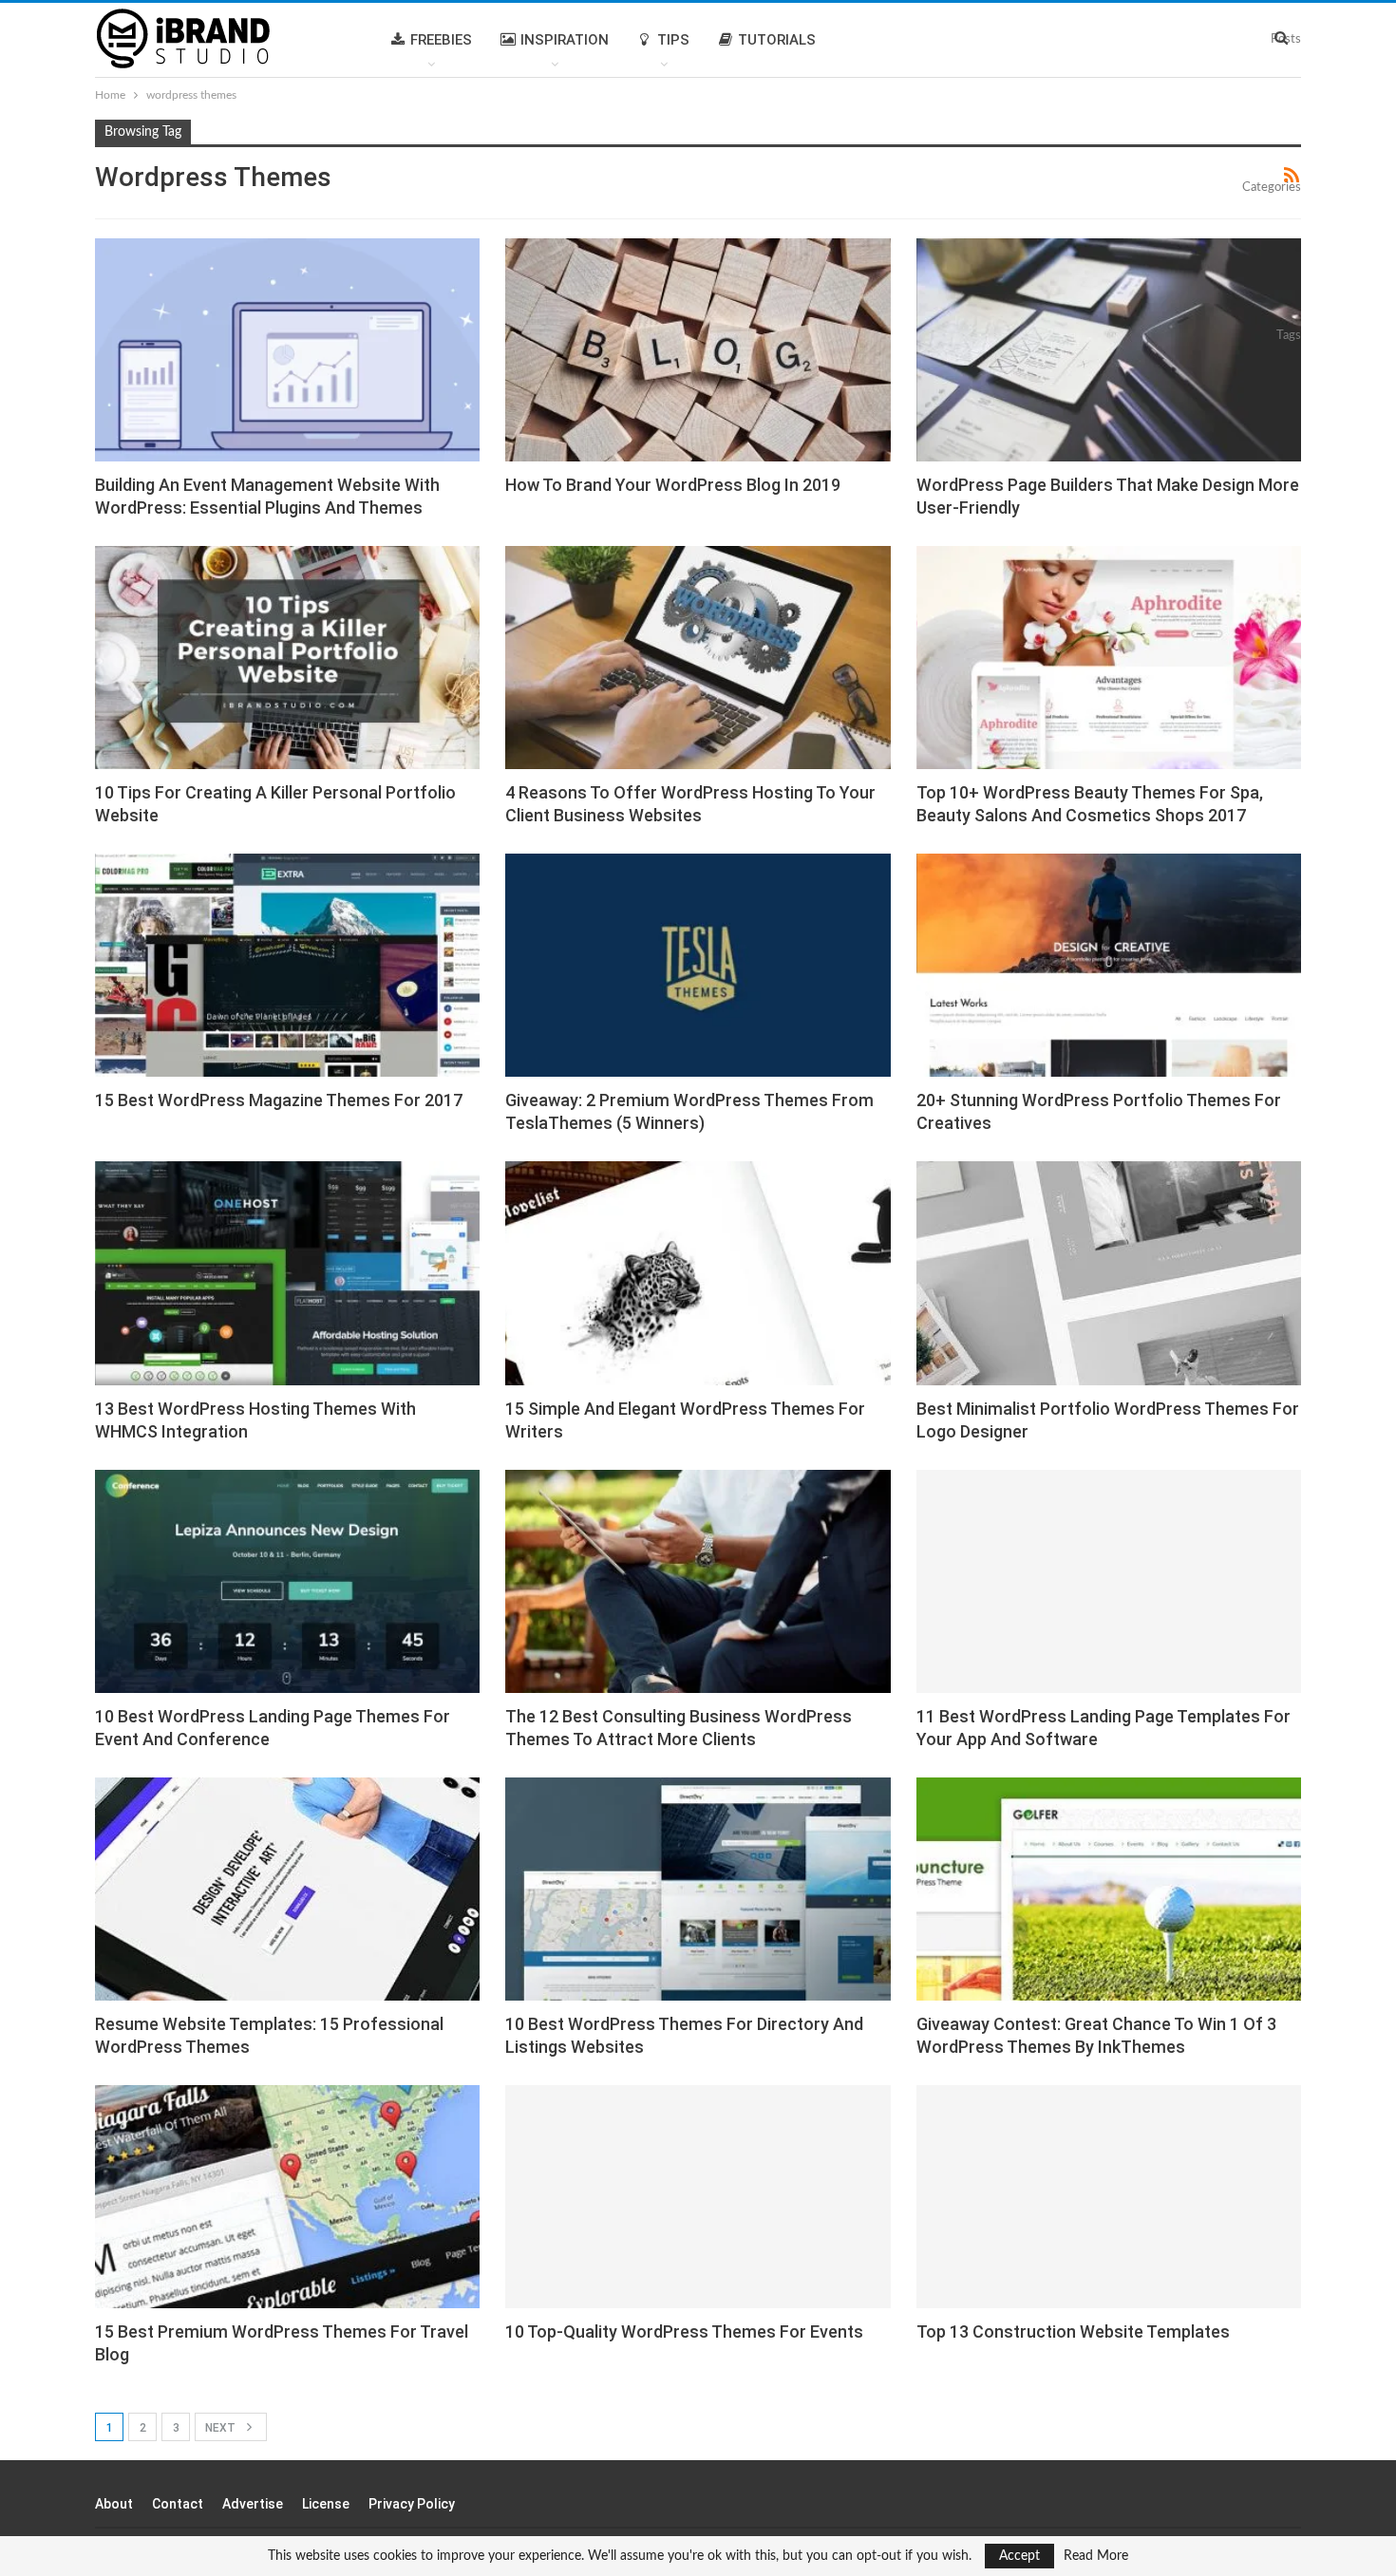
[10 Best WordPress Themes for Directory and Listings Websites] (698, 1889)
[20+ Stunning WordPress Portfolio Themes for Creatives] (1109, 965)
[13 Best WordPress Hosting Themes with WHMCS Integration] (287, 1273)
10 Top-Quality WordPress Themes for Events (684, 2332)
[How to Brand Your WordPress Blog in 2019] (698, 350)
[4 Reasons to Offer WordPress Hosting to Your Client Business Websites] (698, 658)
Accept (1019, 2556)
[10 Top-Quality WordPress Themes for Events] (698, 2197)
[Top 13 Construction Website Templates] (1109, 2197)
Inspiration (565, 40)
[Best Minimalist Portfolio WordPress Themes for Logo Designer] (1109, 1273)
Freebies (441, 40)
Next (222, 2428)
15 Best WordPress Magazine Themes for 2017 (279, 1100)
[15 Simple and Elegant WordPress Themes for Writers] (698, 1273)
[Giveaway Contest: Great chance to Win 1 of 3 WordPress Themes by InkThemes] (1109, 1889)
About (114, 2504)
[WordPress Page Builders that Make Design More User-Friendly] (1109, 350)
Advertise (253, 2504)
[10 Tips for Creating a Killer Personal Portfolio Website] (287, 658)
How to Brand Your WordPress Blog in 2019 (673, 485)
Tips (673, 40)
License (326, 2504)
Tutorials (777, 40)
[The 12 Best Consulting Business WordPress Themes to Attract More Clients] (698, 1581)
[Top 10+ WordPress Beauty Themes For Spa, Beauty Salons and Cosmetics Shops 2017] (1109, 658)
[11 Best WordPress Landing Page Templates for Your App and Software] (1109, 1581)
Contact (178, 2504)
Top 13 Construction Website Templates (1073, 2332)
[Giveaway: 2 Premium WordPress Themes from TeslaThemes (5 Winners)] (698, 965)
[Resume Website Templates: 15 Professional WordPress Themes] (287, 1889)
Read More (1096, 2556)
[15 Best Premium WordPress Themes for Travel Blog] (287, 2197)
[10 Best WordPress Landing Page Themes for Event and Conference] (287, 1581)
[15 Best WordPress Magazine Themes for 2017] (287, 965)
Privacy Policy (412, 2504)
